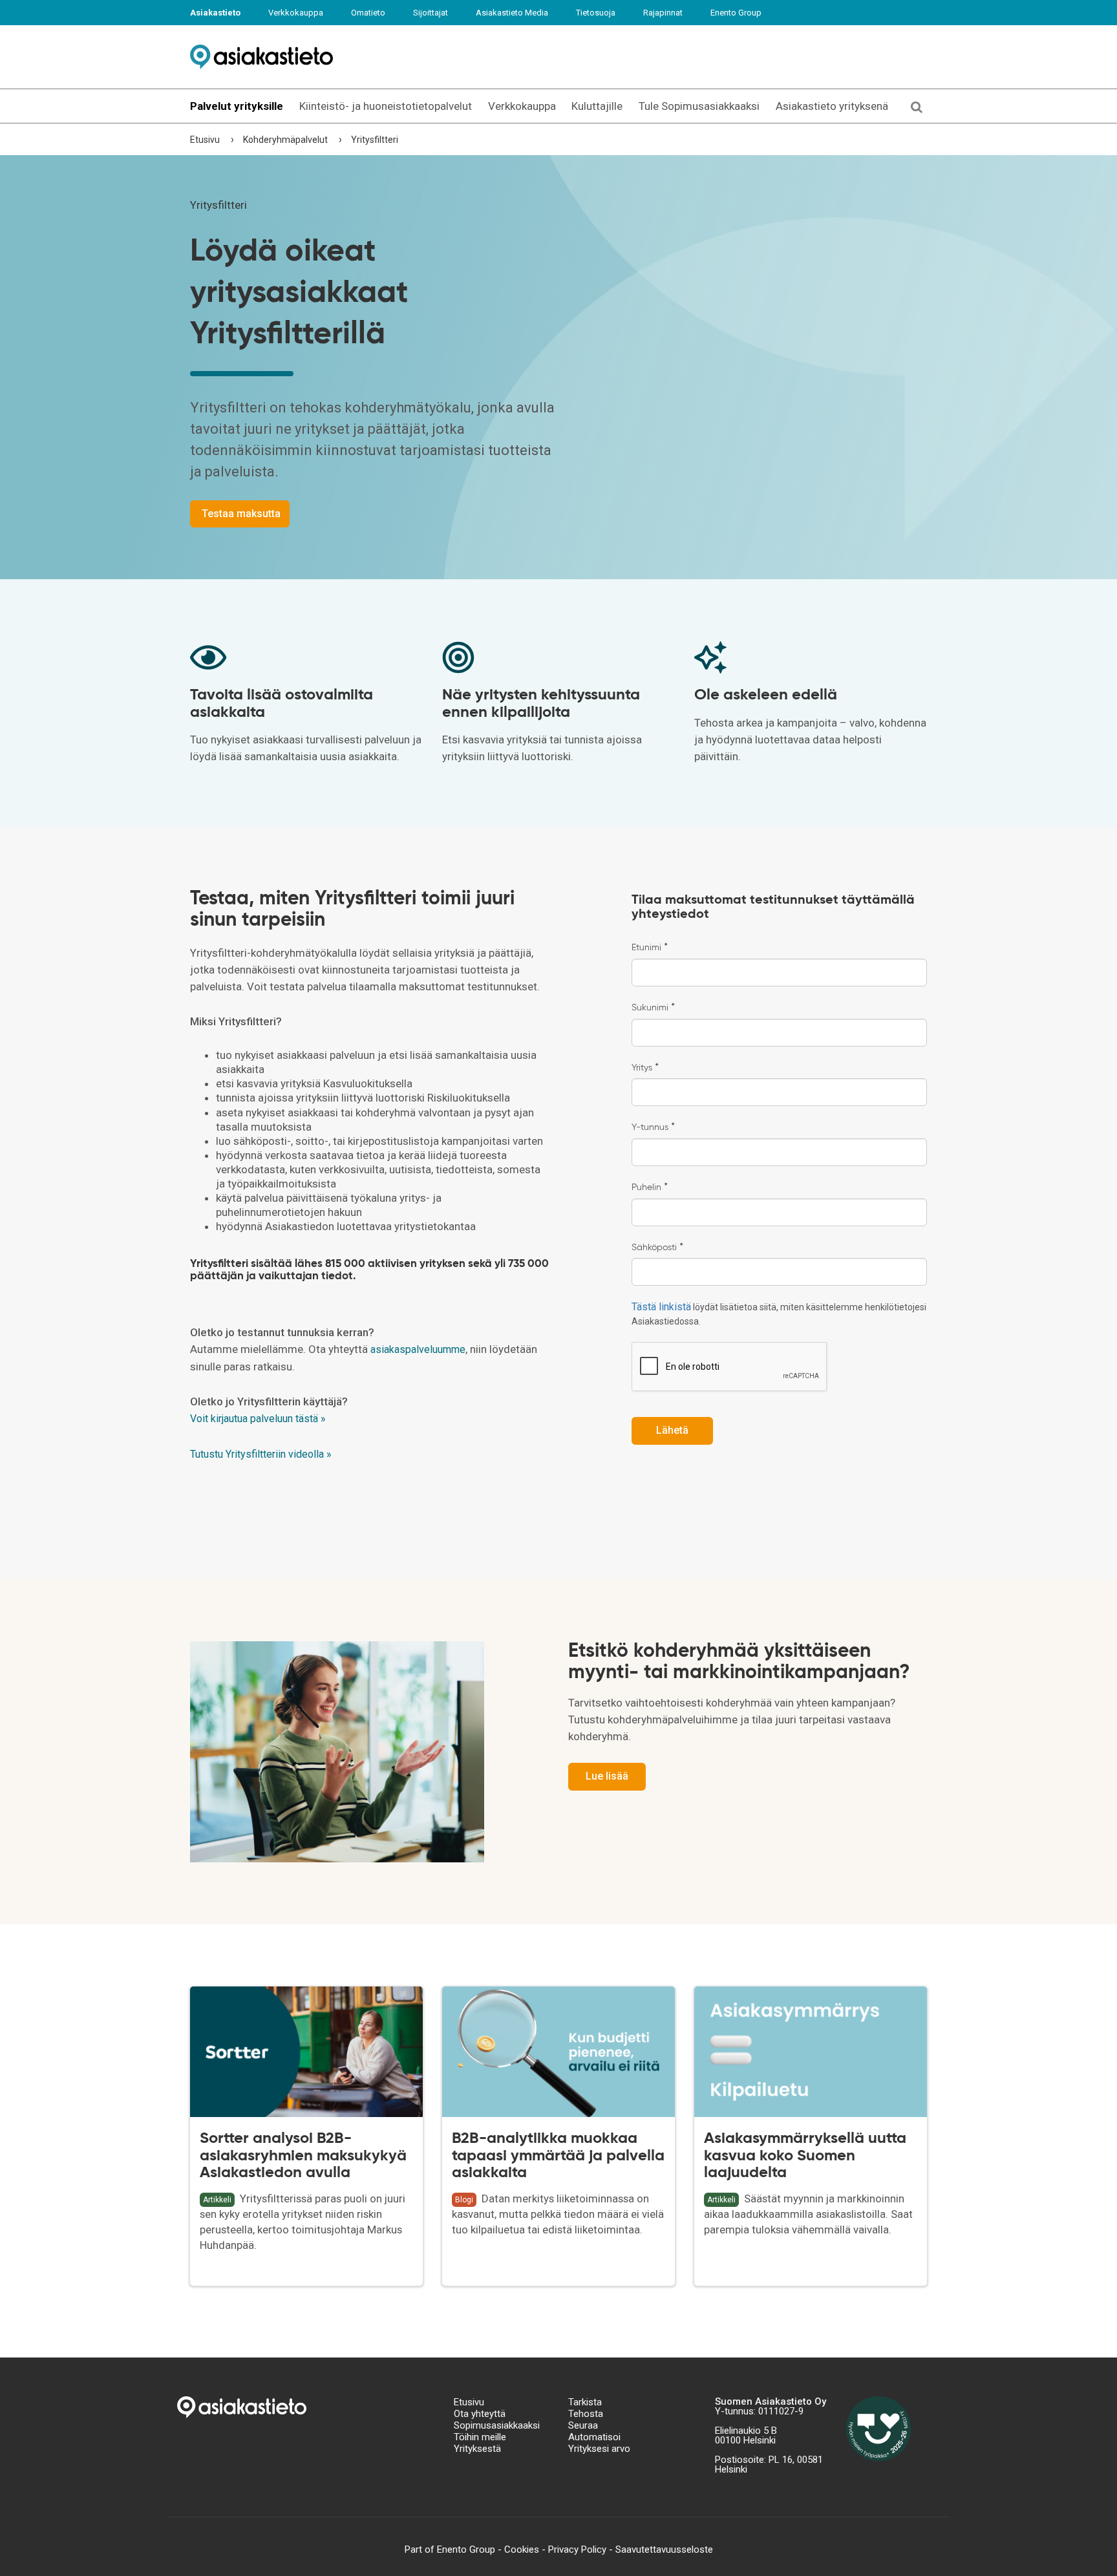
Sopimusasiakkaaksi (497, 2425)
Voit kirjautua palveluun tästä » (258, 1419)
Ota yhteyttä (480, 2414)
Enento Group (736, 13)
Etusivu (205, 140)
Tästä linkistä (661, 1307)
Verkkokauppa (296, 13)
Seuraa (583, 2425)
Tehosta (586, 2414)
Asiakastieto (215, 13)
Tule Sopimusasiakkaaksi (699, 106)
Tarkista (585, 2402)
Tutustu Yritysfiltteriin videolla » (261, 1454)
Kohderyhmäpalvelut (285, 140)
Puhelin (650, 1187)
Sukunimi (653, 1008)
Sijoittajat (431, 13)
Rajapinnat (663, 13)
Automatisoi (594, 2437)
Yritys (645, 1068)
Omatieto (368, 13)
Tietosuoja (596, 13)
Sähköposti (657, 1248)
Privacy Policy (577, 2549)
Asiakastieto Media (512, 13)
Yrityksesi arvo (599, 2449)
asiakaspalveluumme (418, 1349)
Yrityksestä (477, 2449)
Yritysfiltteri (375, 140)
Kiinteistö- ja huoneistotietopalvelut (386, 106)
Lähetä (672, 1430)
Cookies (522, 2549)
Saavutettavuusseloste (664, 2549)
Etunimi (650, 948)
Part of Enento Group (450, 2549)
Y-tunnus (653, 1127)
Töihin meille (480, 2437)
